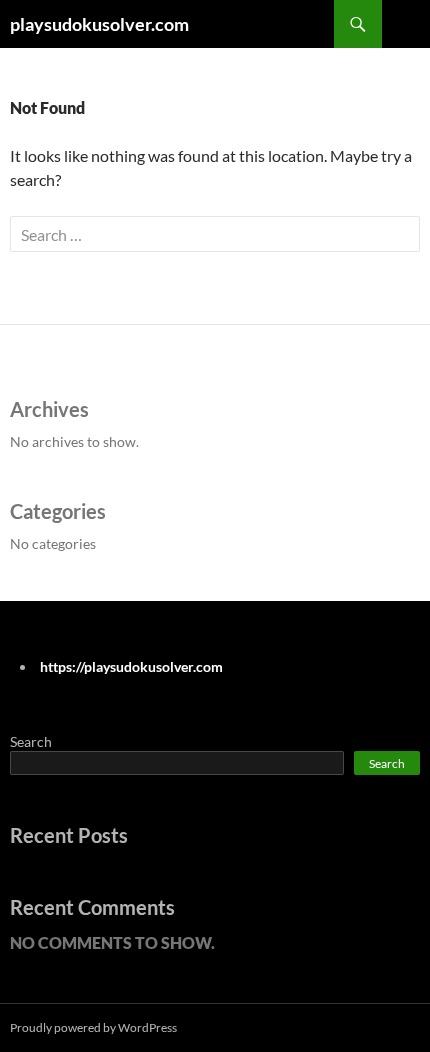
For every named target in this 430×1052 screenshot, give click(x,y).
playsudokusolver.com (99, 24)
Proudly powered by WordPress (93, 1027)
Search (31, 741)
